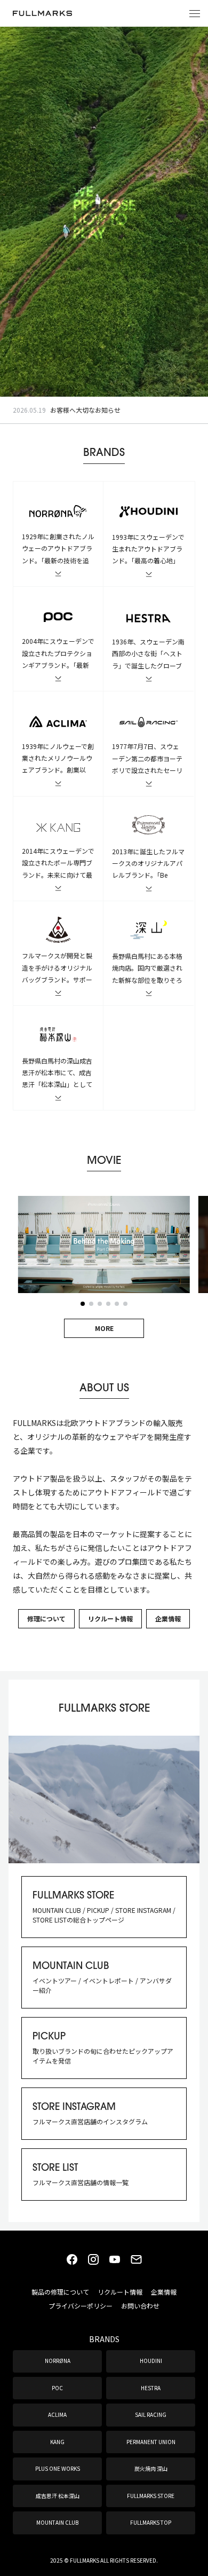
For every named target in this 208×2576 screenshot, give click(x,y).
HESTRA (151, 2388)
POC (57, 2388)
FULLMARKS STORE (151, 2496)
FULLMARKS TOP (151, 2522)
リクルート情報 (110, 1618)
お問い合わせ (140, 2306)
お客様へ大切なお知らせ (85, 410)
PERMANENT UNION (151, 2442)
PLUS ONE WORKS (58, 2468)
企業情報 (168, 1618)
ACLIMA (57, 2414)
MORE (104, 1328)
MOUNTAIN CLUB (57, 2522)
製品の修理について (60, 2292)
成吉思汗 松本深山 (58, 2496)
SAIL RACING (151, 2414)
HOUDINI (151, 2361)
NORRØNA (58, 2361)
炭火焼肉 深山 (151, 2468)
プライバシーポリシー (81, 2306)
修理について (46, 1618)
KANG (57, 2442)
